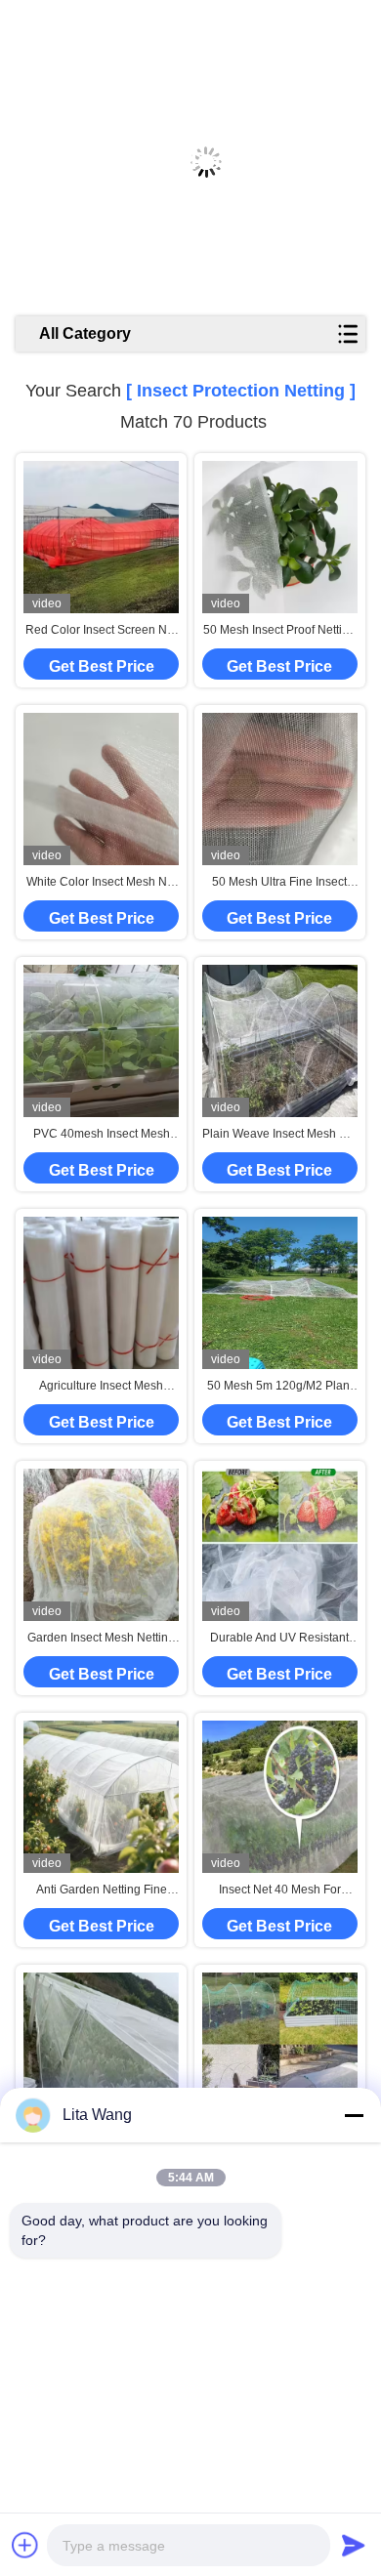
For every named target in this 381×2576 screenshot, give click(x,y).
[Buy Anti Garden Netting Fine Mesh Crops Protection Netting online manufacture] (101, 1797)
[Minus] (354, 2115)
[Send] (354, 2545)
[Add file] (25, 2545)
